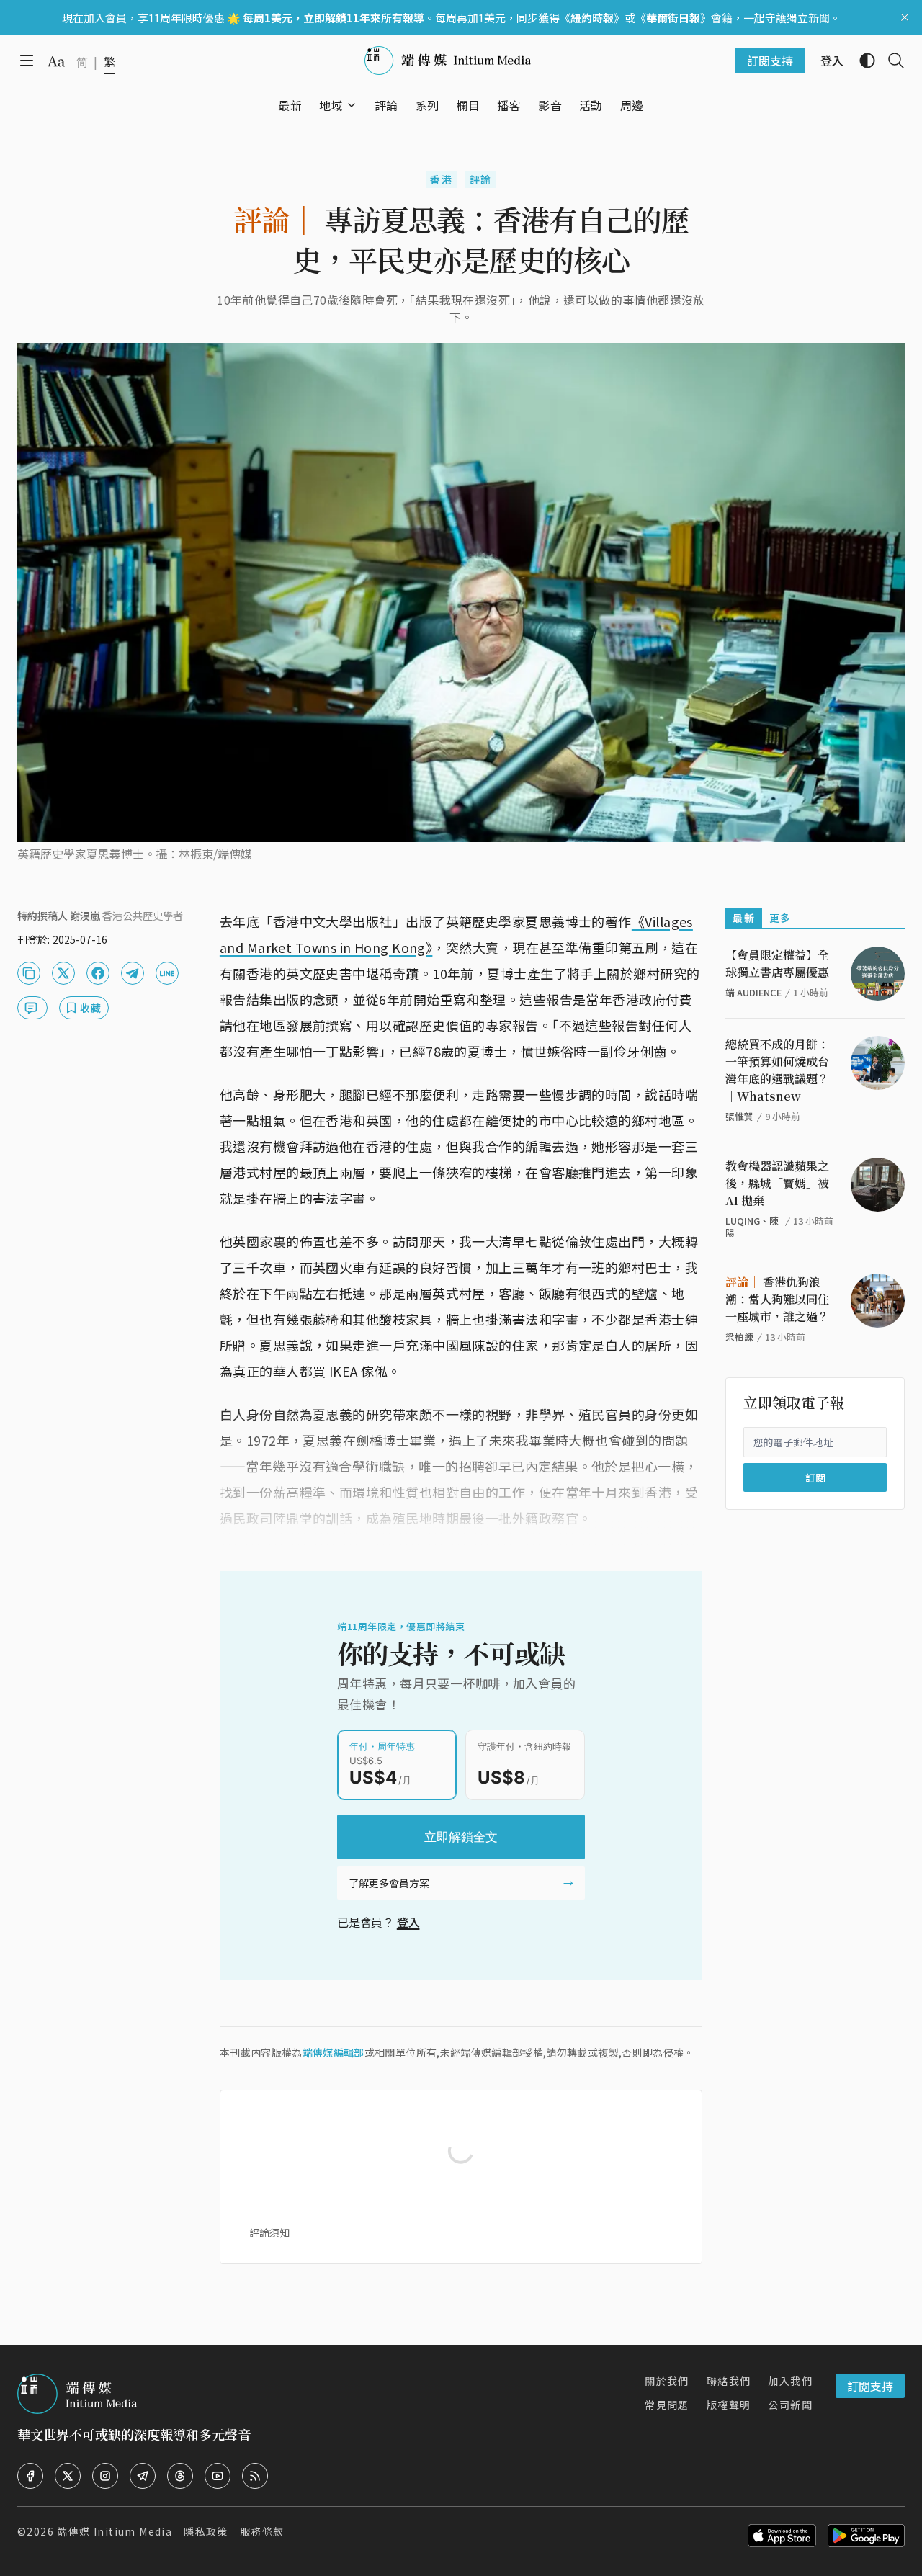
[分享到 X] (63, 973)
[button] (331, 105)
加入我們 (790, 2381)
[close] (905, 17)
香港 (441, 179)
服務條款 (262, 2531)
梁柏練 (739, 1337)
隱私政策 (206, 2531)
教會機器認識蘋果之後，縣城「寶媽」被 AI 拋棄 (777, 1183)
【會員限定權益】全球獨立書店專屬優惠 (777, 963)
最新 (744, 918)
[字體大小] (56, 61)
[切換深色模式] (861, 61)
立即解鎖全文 (461, 1837)
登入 (408, 1922)
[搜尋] (890, 61)
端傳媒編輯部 (334, 2052)
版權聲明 (729, 2405)
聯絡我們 (729, 2381)
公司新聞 (790, 2405)
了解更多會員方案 (389, 1883)
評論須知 (269, 2232)
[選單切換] (352, 105)
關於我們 (667, 2381)
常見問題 (667, 2405)
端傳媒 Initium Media (115, 2531)
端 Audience (753, 992)
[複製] (29, 973)
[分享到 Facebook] (98, 973)
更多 (780, 918)
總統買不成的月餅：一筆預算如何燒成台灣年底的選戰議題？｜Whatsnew (777, 1070)
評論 (481, 179)
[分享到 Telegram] (133, 973)
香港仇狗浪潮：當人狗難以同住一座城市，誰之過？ (777, 1299)
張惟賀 (739, 1116)
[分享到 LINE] (167, 973)
